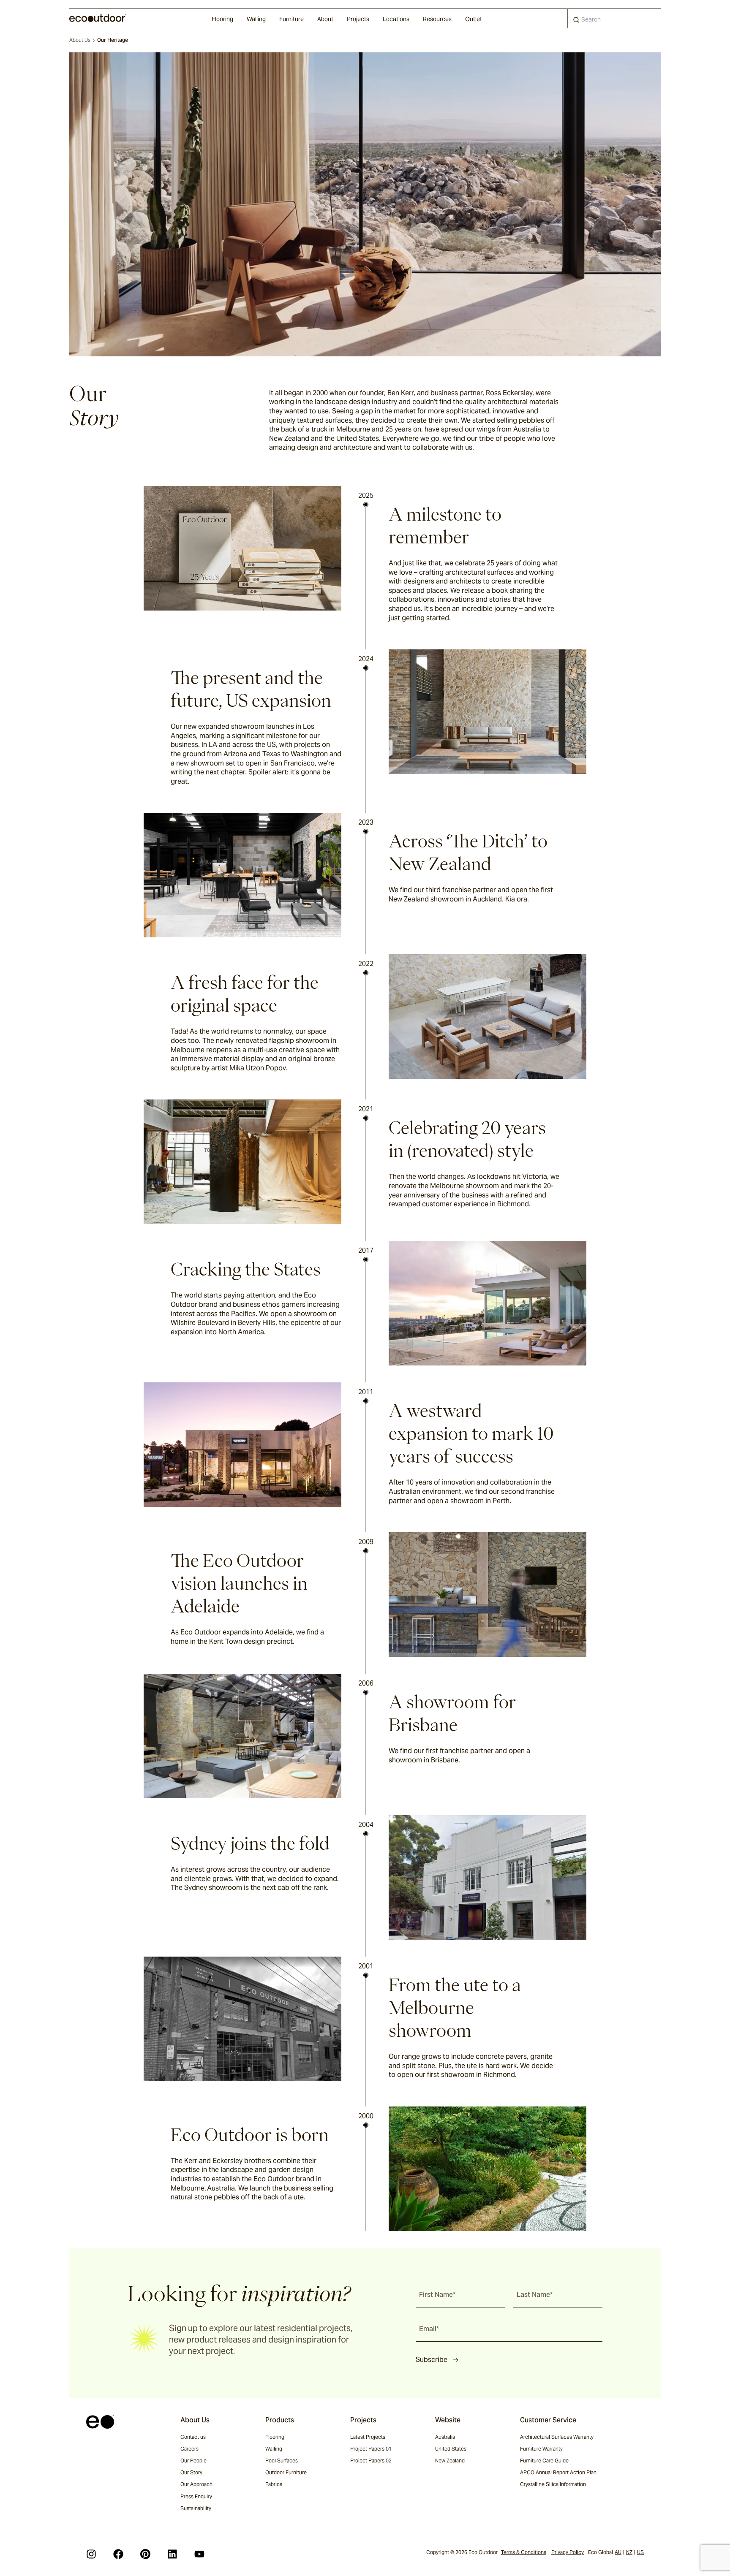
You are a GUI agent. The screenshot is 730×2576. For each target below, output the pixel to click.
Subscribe (432, 2360)
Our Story (191, 2472)
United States (451, 2449)
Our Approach (196, 2484)
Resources (437, 19)
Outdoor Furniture (286, 2472)
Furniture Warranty (541, 2449)
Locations (396, 19)
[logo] (98, 18)
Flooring (222, 19)
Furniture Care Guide (544, 2461)
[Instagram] (91, 2554)
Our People (193, 2461)
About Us (80, 40)
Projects (358, 19)
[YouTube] (199, 2554)
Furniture (291, 19)
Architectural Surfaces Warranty (557, 2437)
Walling (256, 19)
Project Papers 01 (371, 2449)
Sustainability (196, 2508)
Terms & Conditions (524, 2552)
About (325, 19)
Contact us (193, 2437)
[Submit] (576, 22)
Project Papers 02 (371, 2461)
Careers (189, 2449)
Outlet (474, 19)
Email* (429, 2329)
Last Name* (535, 2295)
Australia (445, 2437)
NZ (629, 2552)
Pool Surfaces (282, 2461)
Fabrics (274, 2484)
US (640, 2552)
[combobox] (614, 18)
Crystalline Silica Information (553, 2484)
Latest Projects (368, 2437)
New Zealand (450, 2461)
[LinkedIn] (172, 2554)
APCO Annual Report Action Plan (558, 2472)
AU (618, 2552)
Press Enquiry (196, 2496)
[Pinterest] (145, 2554)
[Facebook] (118, 2554)
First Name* (437, 2295)
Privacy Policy (568, 2552)
